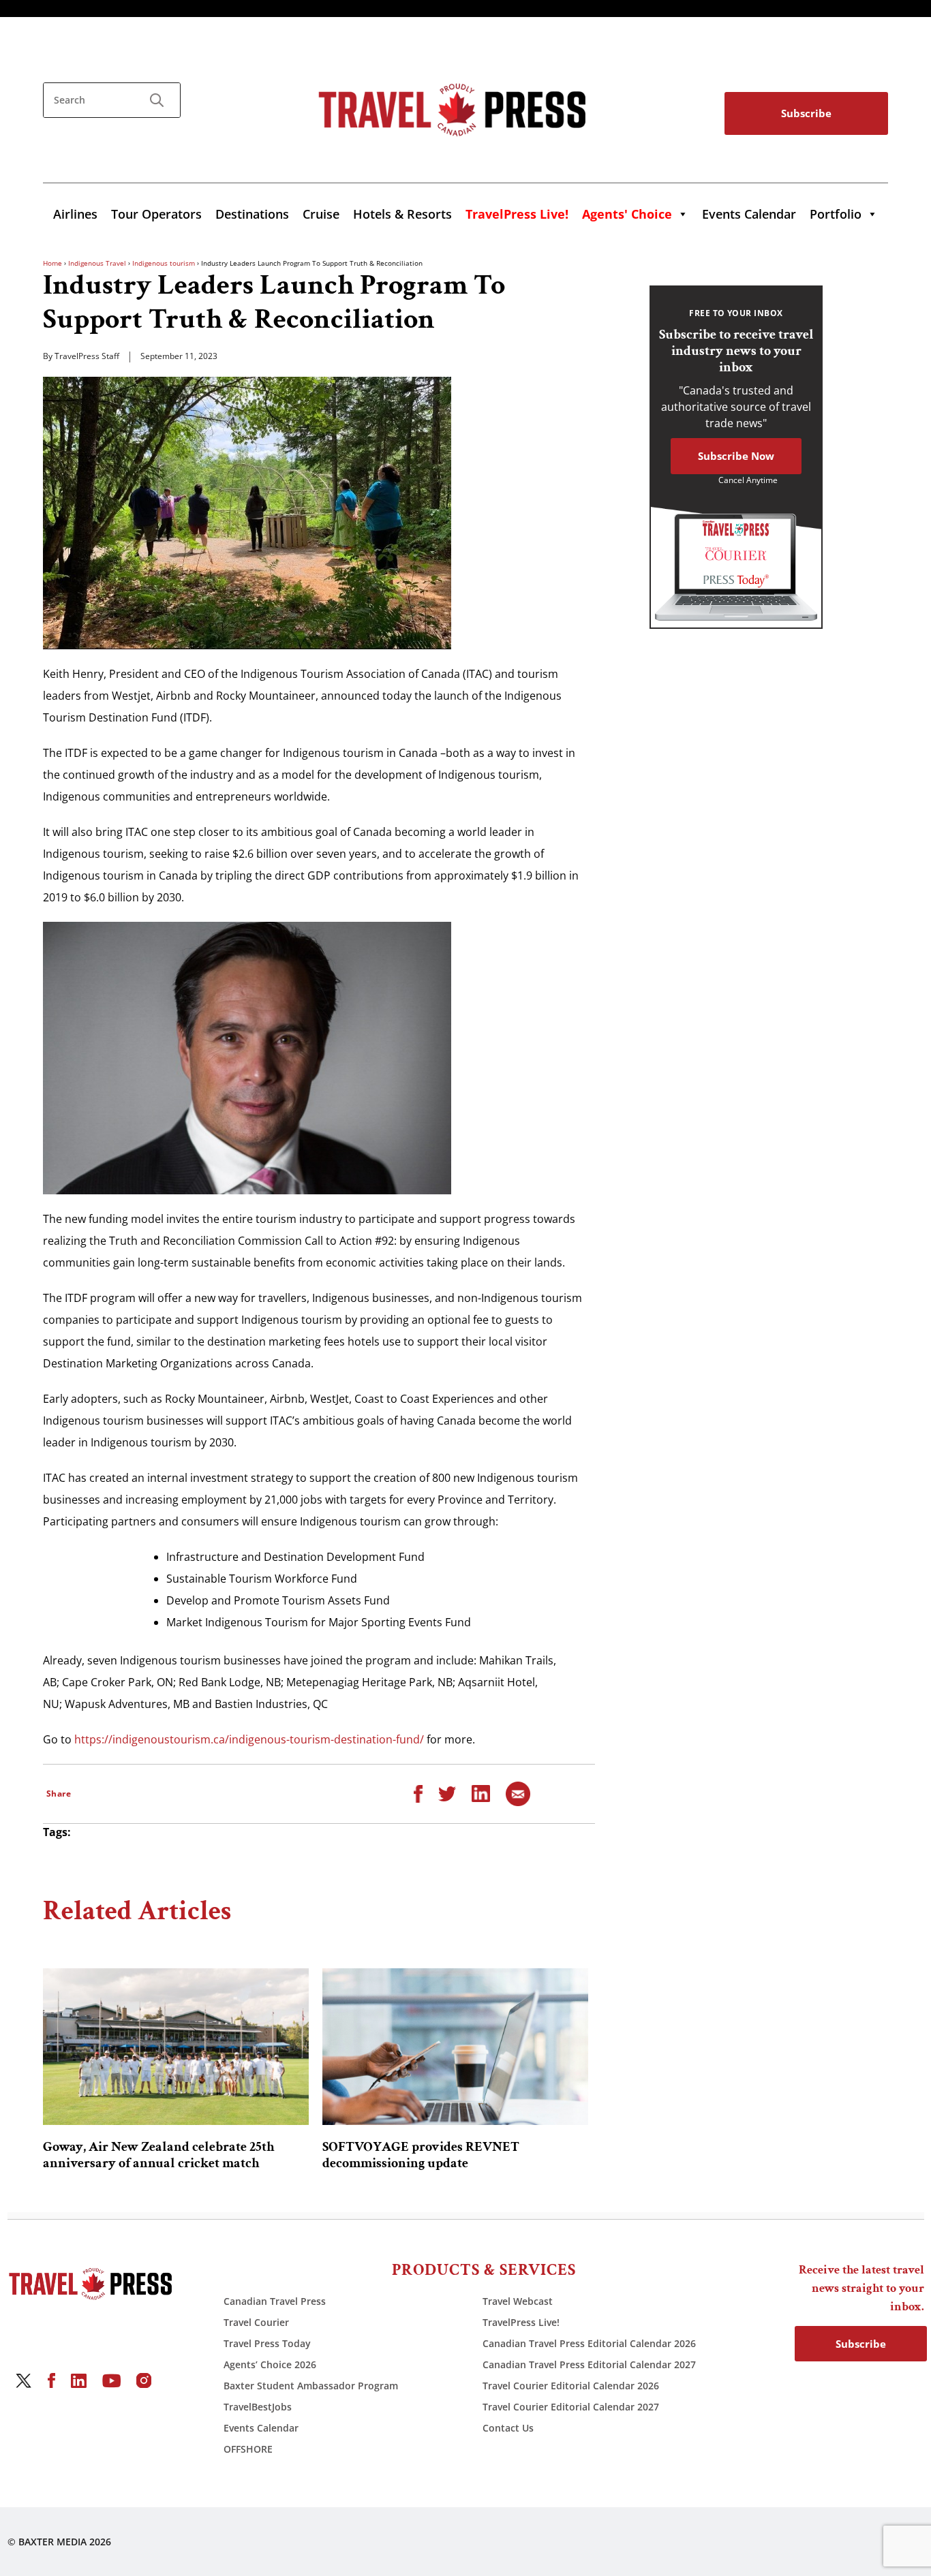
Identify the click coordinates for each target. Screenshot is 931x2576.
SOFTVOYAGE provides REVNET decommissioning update (421, 2155)
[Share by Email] (518, 1793)
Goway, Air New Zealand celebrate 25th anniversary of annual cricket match (159, 2155)
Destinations (252, 214)
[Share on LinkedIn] (481, 1793)
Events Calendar (749, 214)
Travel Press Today (267, 2343)
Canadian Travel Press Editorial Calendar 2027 (589, 2364)
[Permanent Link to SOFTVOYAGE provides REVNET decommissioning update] (455, 2047)
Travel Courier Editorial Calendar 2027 (571, 2407)
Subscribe (806, 113)
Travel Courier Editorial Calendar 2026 (571, 2386)
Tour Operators (156, 214)
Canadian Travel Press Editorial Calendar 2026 (589, 2343)
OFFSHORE (248, 2449)
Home (52, 263)
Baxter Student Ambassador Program (311, 2386)
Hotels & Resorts (402, 214)
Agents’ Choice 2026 (270, 2364)
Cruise (321, 214)
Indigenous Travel (97, 263)
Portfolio (836, 214)
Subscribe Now (736, 456)
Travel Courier (256, 2322)
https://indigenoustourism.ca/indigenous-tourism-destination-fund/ (249, 1739)
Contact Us (508, 2428)
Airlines (75, 214)
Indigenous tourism (164, 263)
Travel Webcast (518, 2301)
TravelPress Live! (521, 2322)
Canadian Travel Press (275, 2301)
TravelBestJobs (258, 2407)
